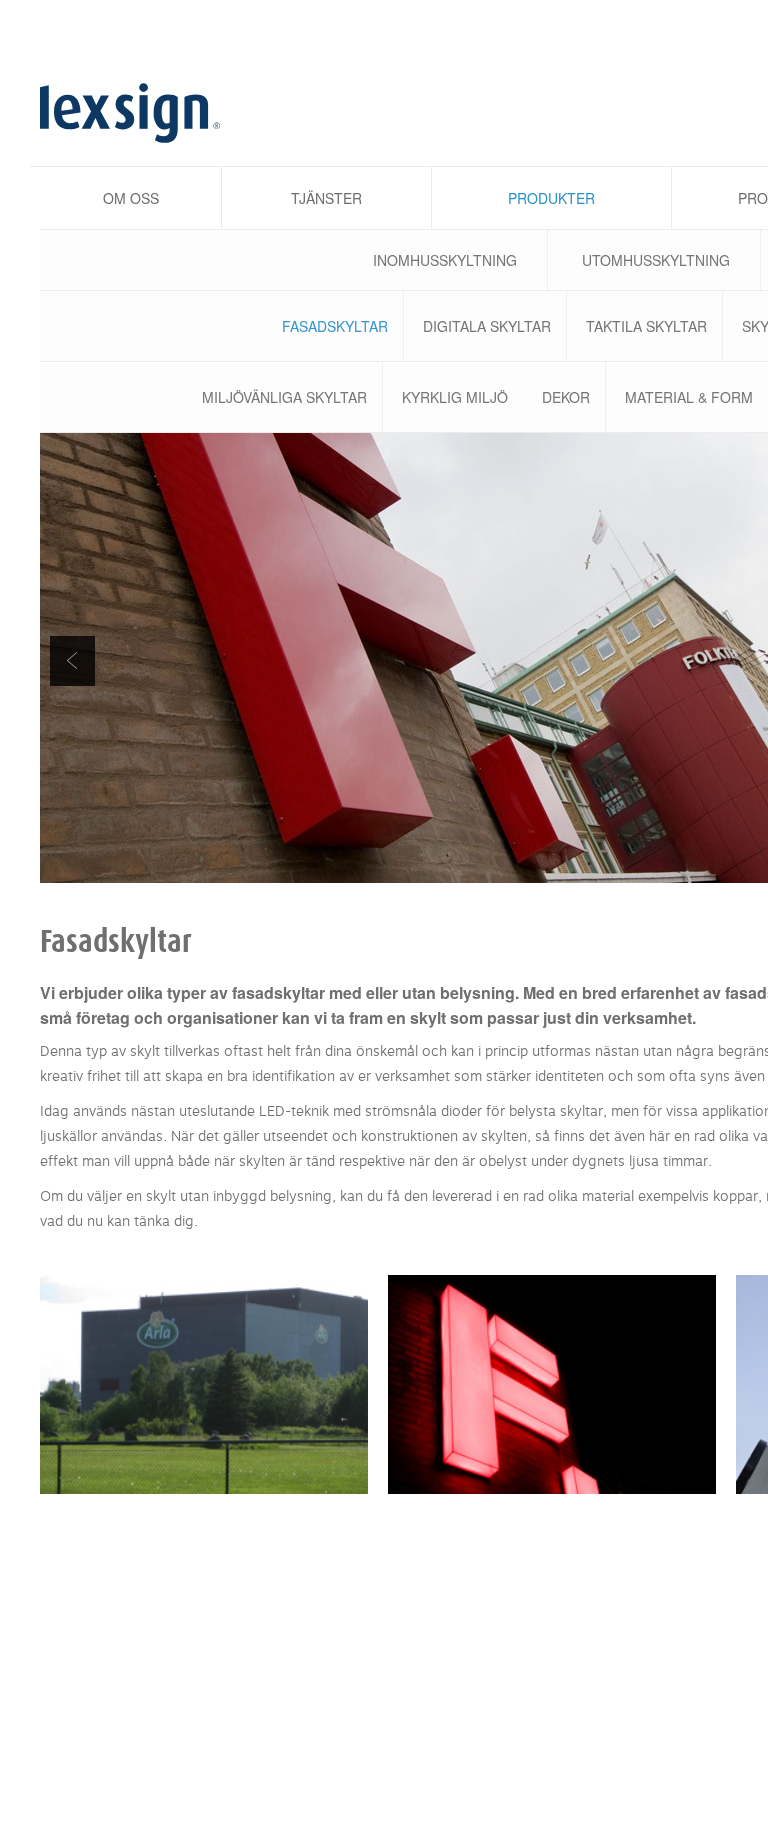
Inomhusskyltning (445, 260)
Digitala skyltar (487, 326)
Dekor (566, 397)
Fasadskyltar (335, 326)
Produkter (551, 198)
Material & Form (689, 397)
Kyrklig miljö (455, 397)
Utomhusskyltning (656, 260)
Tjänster (326, 198)
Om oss (131, 198)
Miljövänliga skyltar (284, 397)
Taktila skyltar (646, 326)
